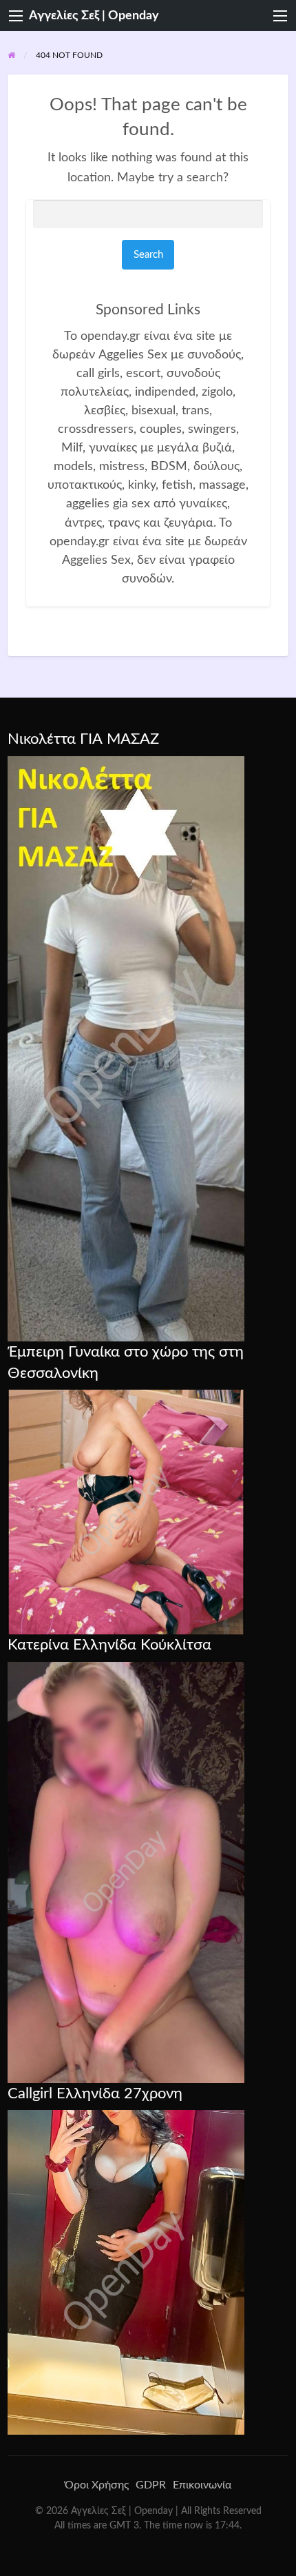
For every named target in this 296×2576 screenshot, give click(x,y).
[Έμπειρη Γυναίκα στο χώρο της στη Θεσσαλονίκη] (126, 1512)
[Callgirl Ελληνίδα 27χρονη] (126, 2272)
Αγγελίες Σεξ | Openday (94, 16)
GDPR (151, 2485)
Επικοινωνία (202, 2485)
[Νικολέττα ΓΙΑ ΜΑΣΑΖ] (126, 1048)
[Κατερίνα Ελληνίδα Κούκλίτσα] (126, 1872)
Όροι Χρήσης (97, 2485)
